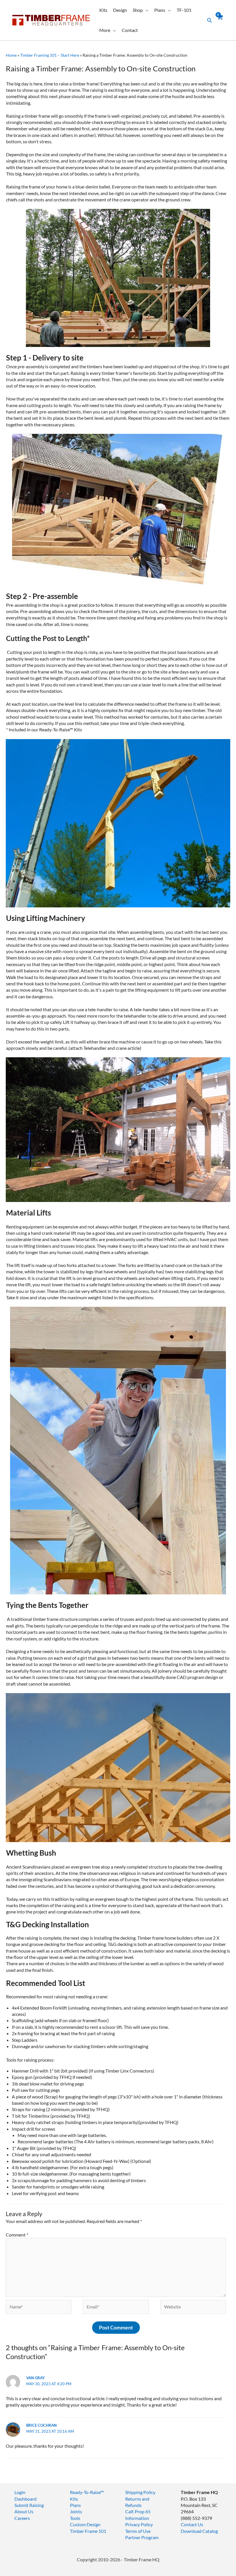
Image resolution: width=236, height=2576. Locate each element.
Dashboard (25, 2499)
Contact (130, 30)
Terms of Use (138, 2531)
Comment (17, 2235)
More (105, 30)
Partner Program (142, 2537)
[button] (210, 20)
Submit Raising (29, 2505)
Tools (75, 2518)
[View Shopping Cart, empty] (220, 20)
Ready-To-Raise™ (87, 2492)
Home (11, 55)
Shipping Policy (140, 2492)
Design (120, 10)
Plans (160, 10)
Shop (138, 10)
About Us (24, 2511)
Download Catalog (199, 2531)
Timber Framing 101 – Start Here (50, 55)
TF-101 (184, 10)
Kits (103, 10)
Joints (76, 2511)
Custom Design (85, 2524)
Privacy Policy (139, 2524)
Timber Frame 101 (88, 2531)
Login (20, 2492)
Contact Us (192, 2524)
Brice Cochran (41, 2425)
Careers (22, 2518)
